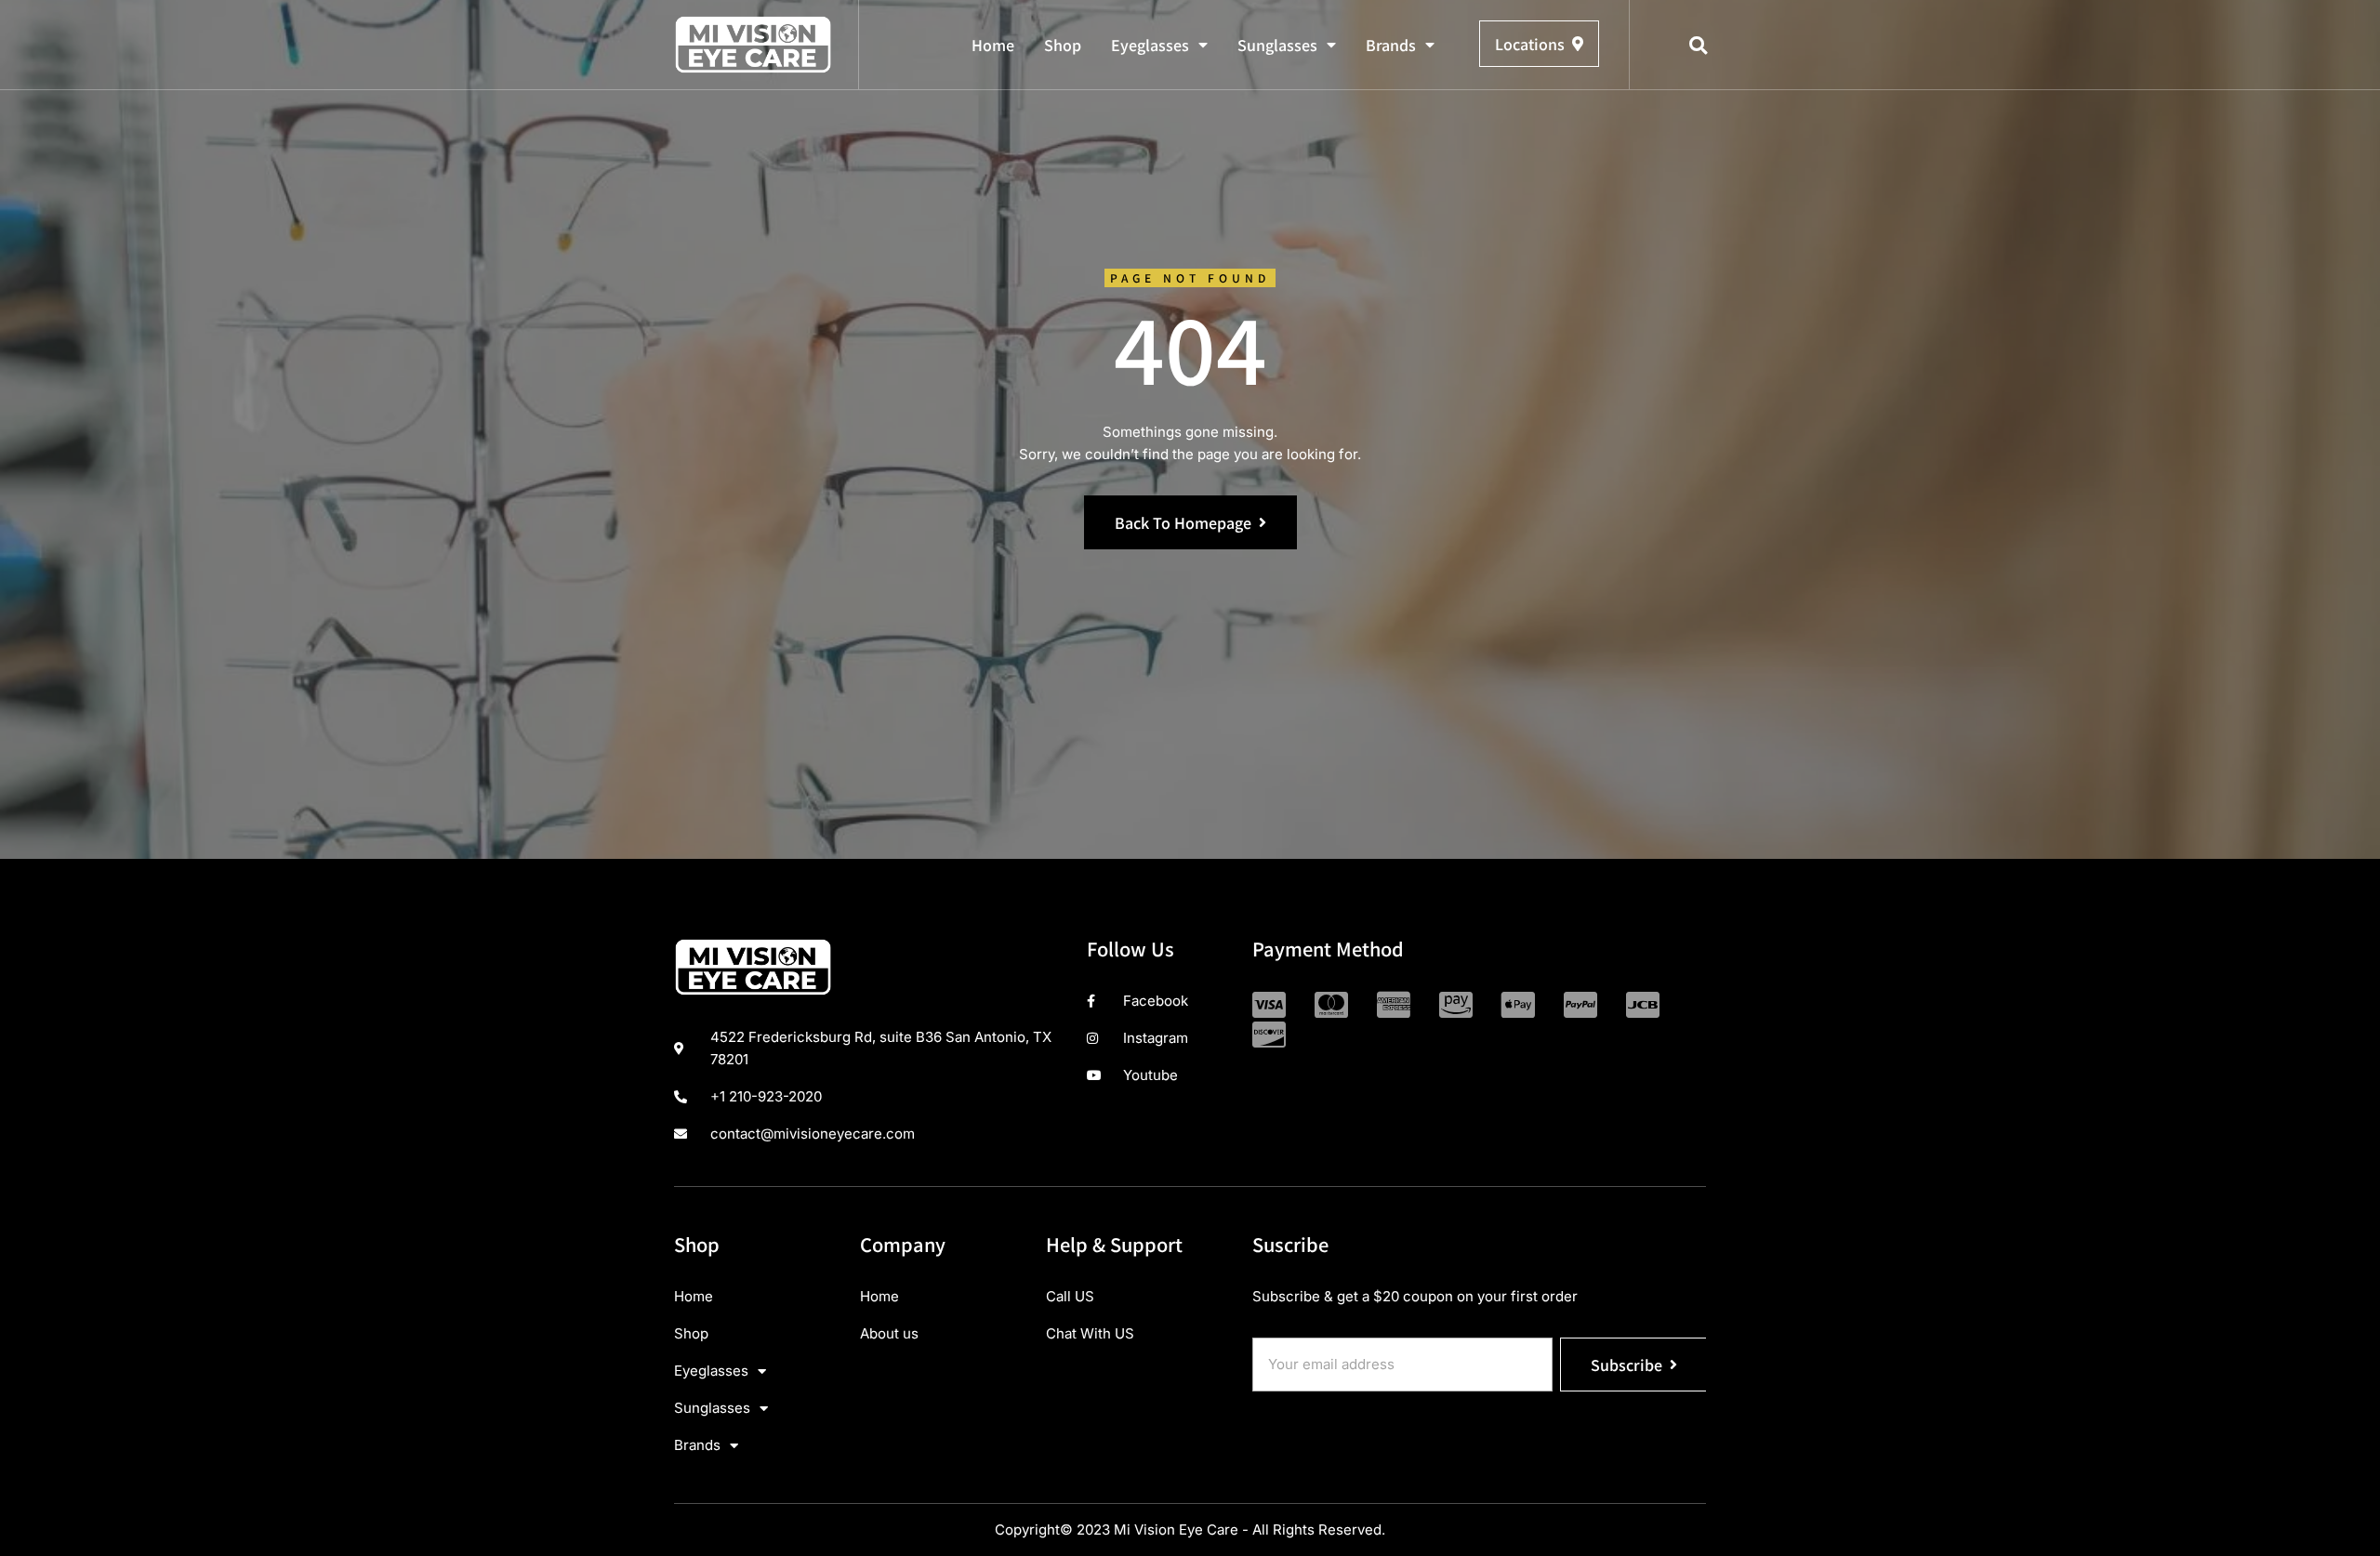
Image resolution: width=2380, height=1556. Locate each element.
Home (993, 45)
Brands (1391, 45)
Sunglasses (1277, 45)
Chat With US (1090, 1333)
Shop (1063, 45)
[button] (1699, 46)
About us (889, 1333)
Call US (1070, 1296)
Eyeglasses (1150, 45)
